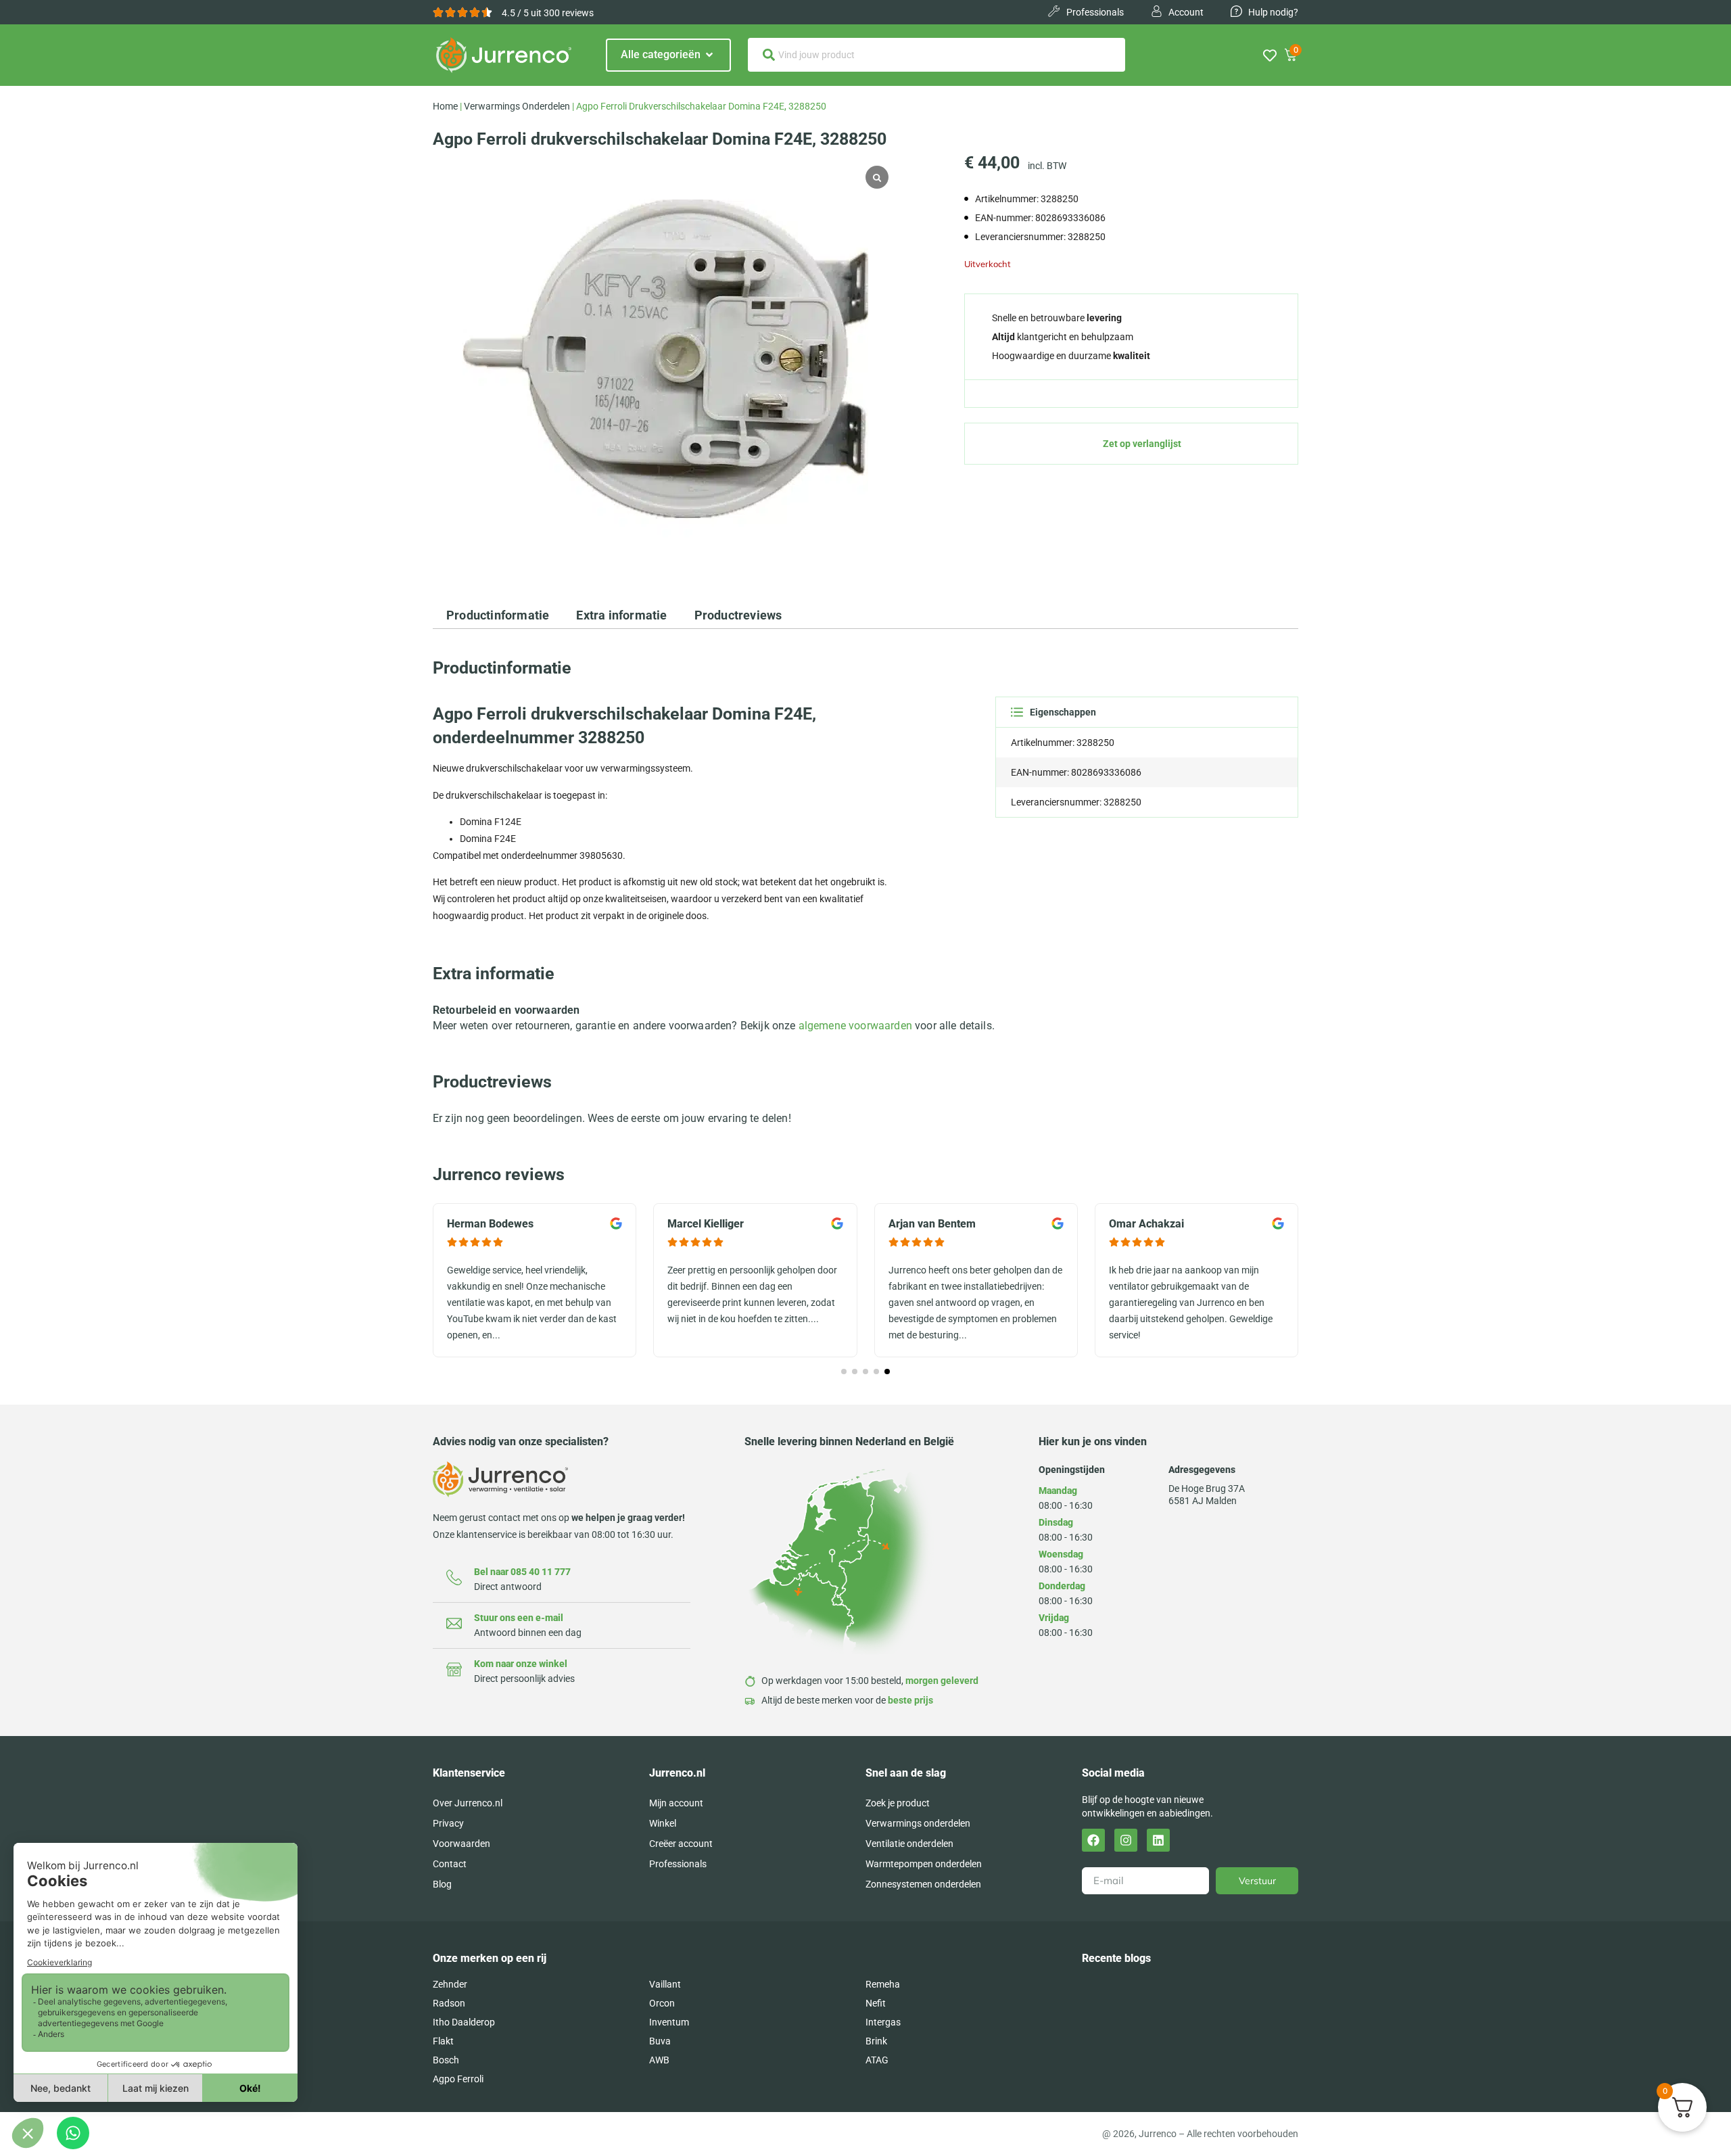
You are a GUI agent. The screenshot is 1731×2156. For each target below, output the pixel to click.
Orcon (662, 2003)
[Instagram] (1126, 1840)
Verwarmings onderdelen (517, 106)
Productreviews (738, 615)
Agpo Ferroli (458, 2079)
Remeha (883, 1984)
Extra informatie (621, 615)
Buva (660, 2041)
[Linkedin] (1158, 1840)
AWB (659, 2060)
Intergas (883, 2022)
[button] (844, 1372)
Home (445, 106)
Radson (449, 2003)
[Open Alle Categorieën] (709, 55)
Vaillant (665, 1984)
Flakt (443, 2041)
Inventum (669, 2022)
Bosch (446, 2060)
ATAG (877, 2060)
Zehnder (450, 1984)
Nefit (876, 2003)
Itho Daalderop (464, 2022)
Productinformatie (498, 615)
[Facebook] (1093, 1840)
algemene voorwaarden (855, 1026)
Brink (876, 2041)
